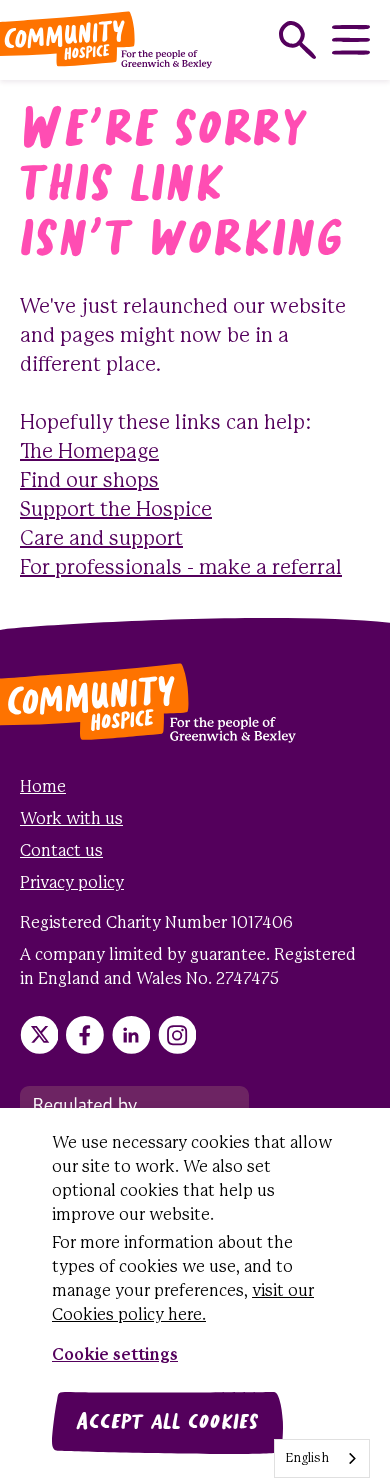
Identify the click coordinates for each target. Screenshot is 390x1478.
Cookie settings (115, 1355)
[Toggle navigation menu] (351, 40)
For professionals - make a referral (181, 568)
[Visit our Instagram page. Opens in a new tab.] (177, 1035)
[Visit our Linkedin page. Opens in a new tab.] (131, 1035)
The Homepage (89, 452)
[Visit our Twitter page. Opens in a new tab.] (39, 1035)
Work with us (71, 819)
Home (43, 787)
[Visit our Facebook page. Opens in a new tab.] (85, 1035)
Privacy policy (72, 883)
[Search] (297, 40)
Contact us (61, 851)
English (307, 1458)
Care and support (101, 539)
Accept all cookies (167, 1423)
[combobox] (322, 1458)
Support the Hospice (116, 510)
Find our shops (89, 481)
